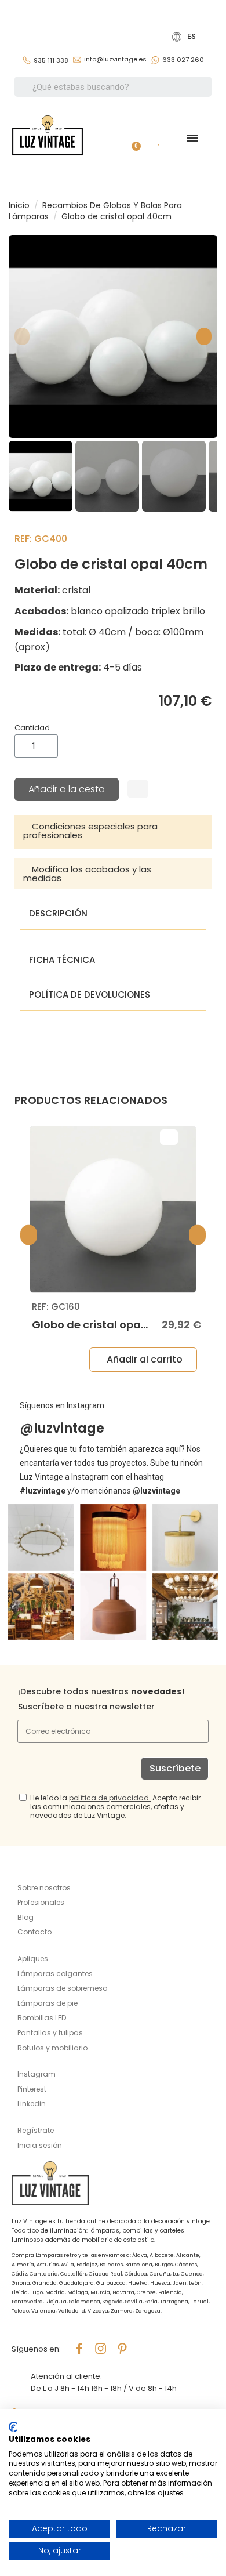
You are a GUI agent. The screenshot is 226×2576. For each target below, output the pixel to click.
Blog (25, 1917)
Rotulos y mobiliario (52, 2048)
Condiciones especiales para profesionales (90, 831)
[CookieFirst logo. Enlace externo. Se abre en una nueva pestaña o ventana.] (13, 2427)
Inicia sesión (40, 2145)
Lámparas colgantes (55, 1974)
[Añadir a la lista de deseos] (138, 789)
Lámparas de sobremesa (63, 1988)
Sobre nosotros (44, 1888)
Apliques (33, 1959)
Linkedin (32, 2104)
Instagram (37, 2074)
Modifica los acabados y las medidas (87, 874)
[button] (22, 336)
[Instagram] (101, 2349)
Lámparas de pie (48, 2003)
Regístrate (36, 2130)
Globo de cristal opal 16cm (103, 1325)
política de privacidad (109, 1798)
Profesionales (41, 1902)
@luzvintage (62, 1428)
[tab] (113, 832)
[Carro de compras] (132, 138)
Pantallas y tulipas (50, 2033)
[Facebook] (79, 2349)
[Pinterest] (122, 2349)
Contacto (34, 1932)
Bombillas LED (42, 2018)
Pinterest (32, 2089)
